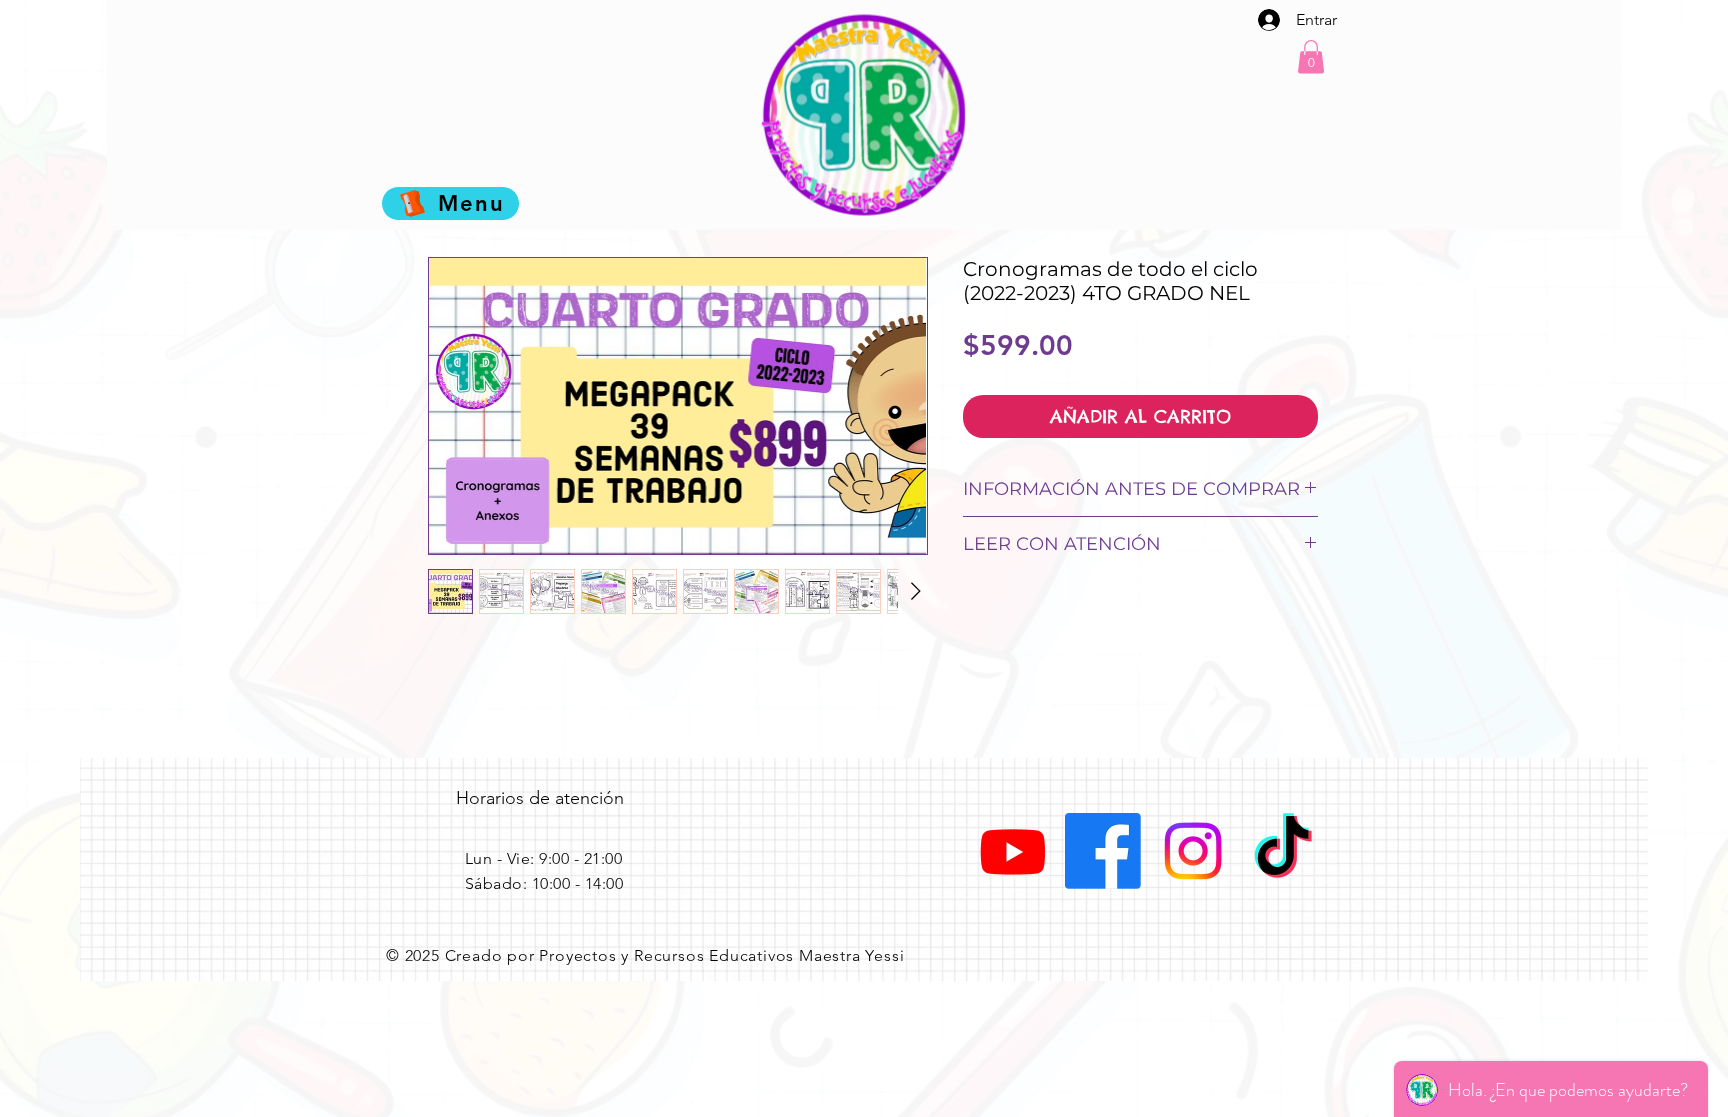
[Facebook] (1103, 851)
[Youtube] (1013, 851)
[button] (1311, 56)
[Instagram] (1193, 851)
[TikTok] (1283, 851)
